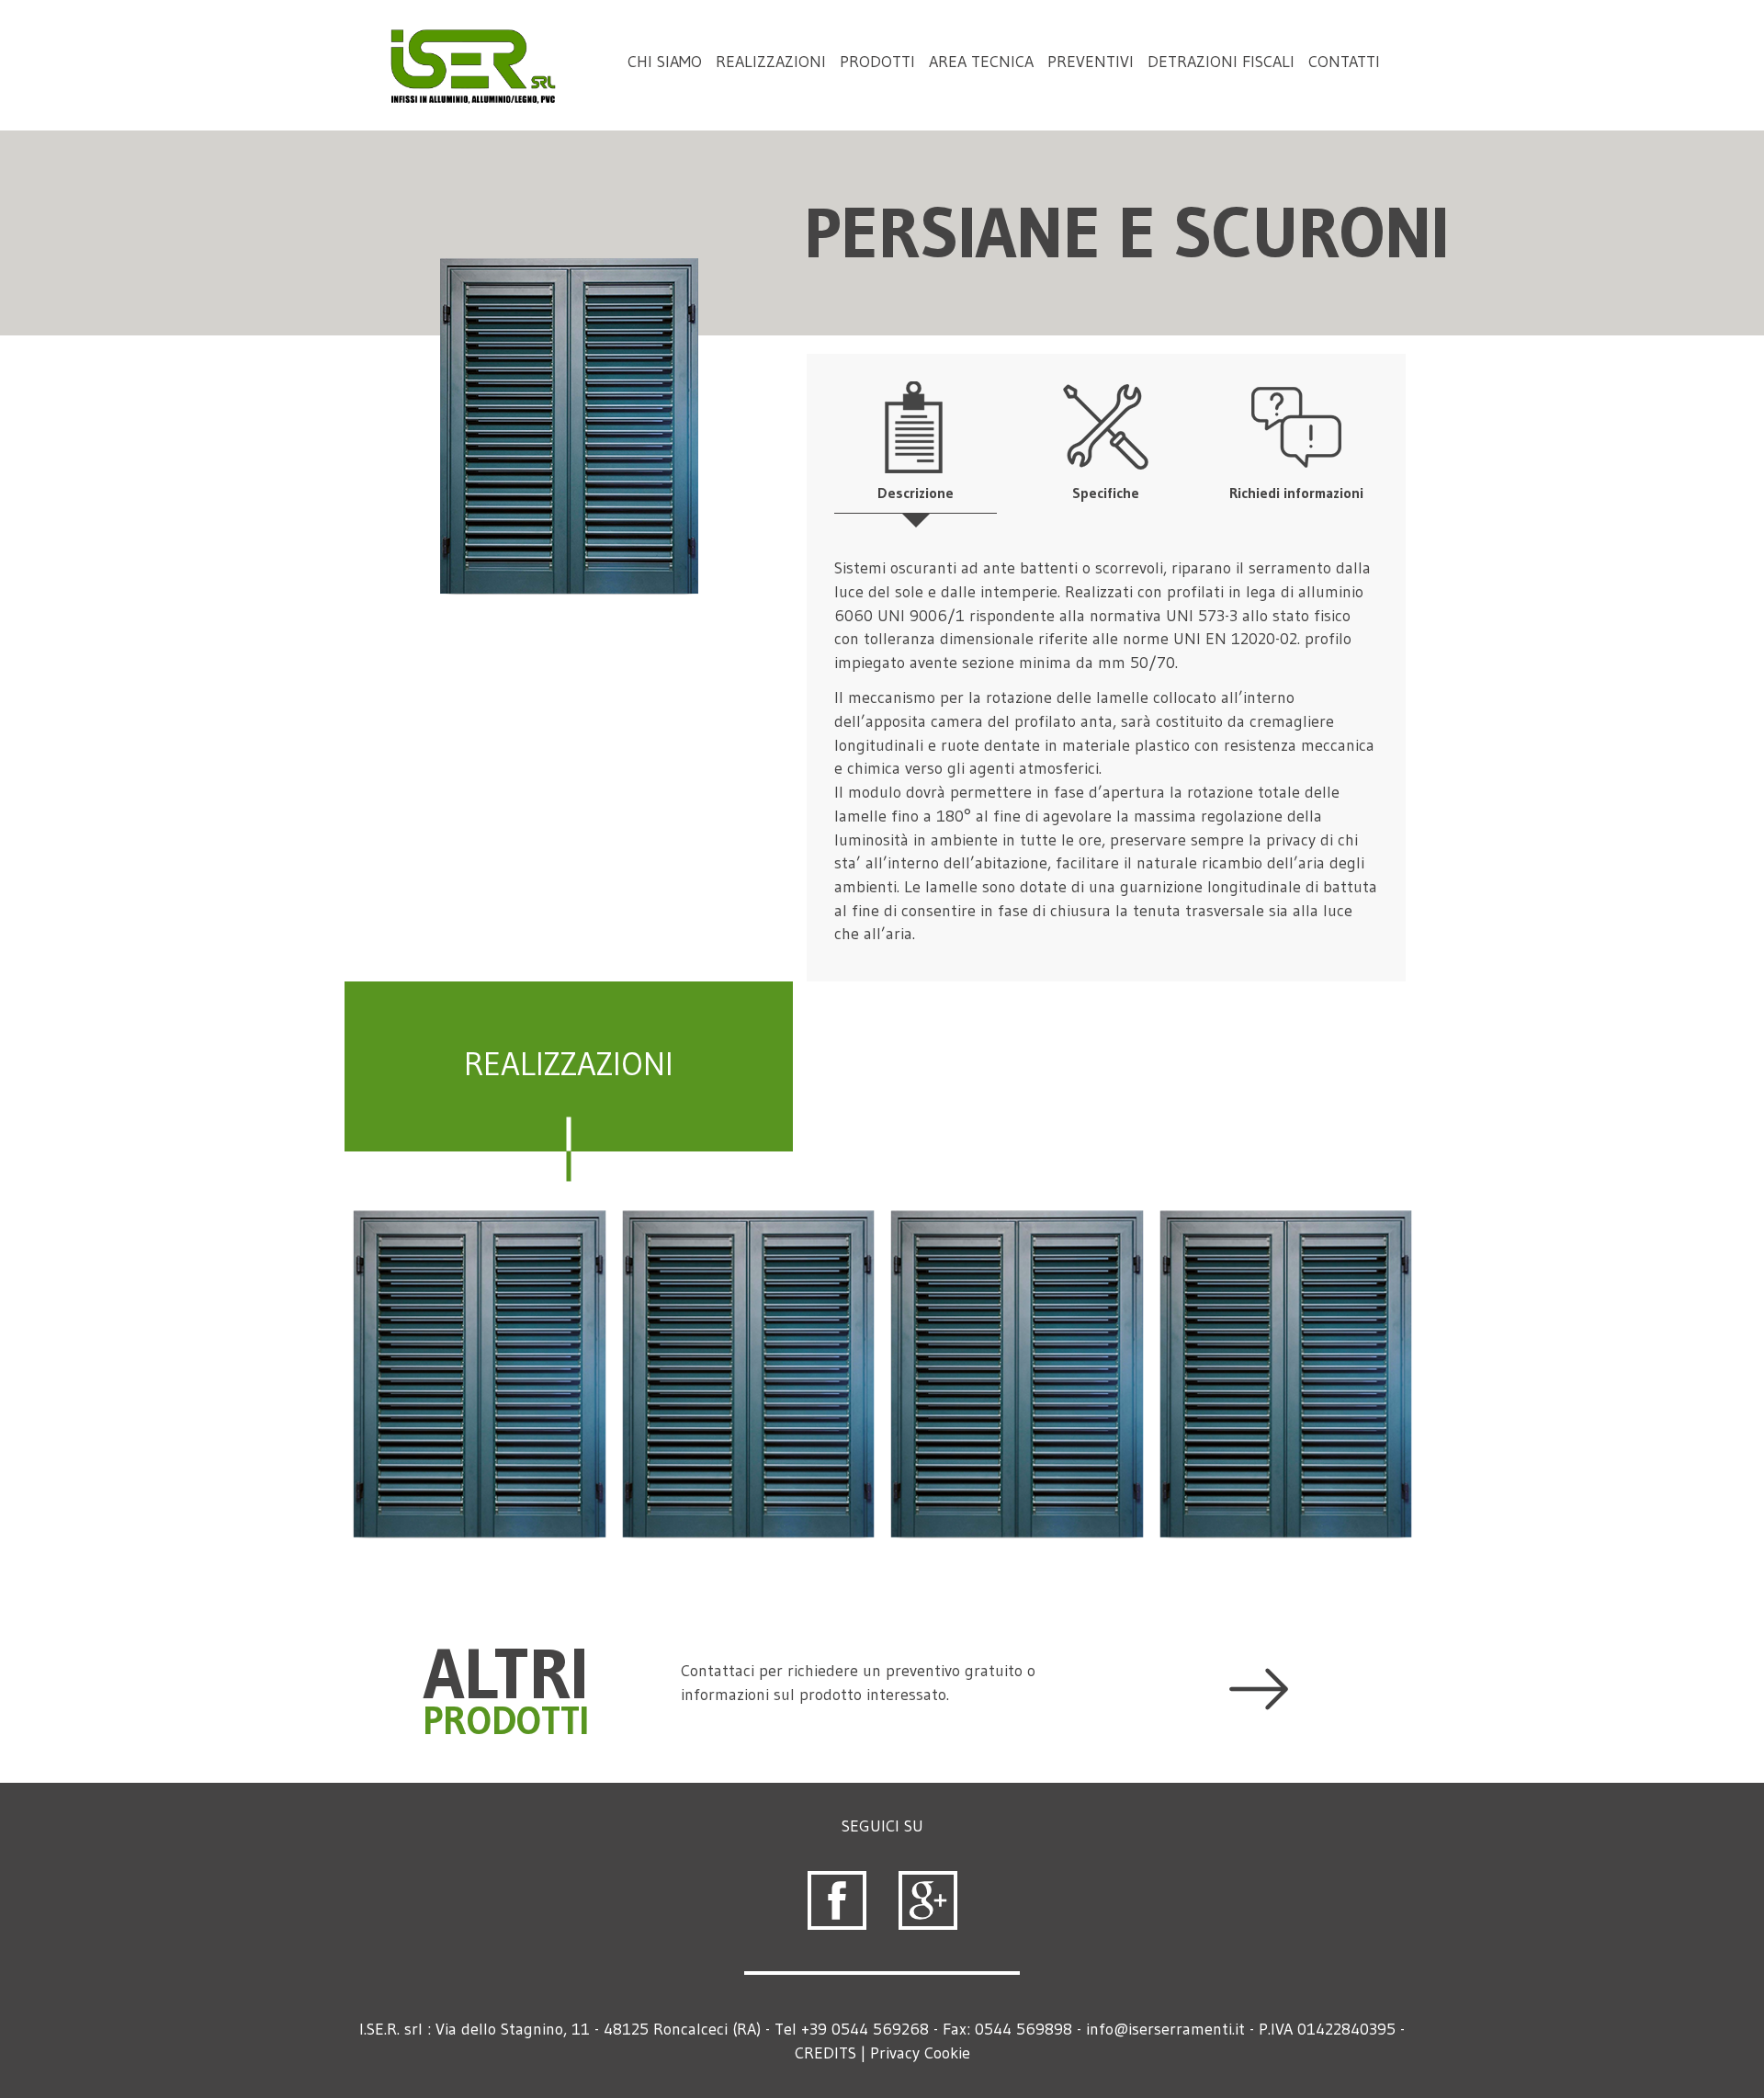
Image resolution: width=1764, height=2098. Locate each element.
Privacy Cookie (920, 2053)
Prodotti (877, 62)
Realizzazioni (771, 62)
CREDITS (825, 2053)
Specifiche (1106, 493)
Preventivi (1091, 62)
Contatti (1344, 62)
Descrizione (916, 493)
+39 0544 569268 (865, 2029)
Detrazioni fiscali (1221, 62)
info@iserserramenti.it (1165, 2029)
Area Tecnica (981, 62)
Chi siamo (665, 62)
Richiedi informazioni (1296, 493)
